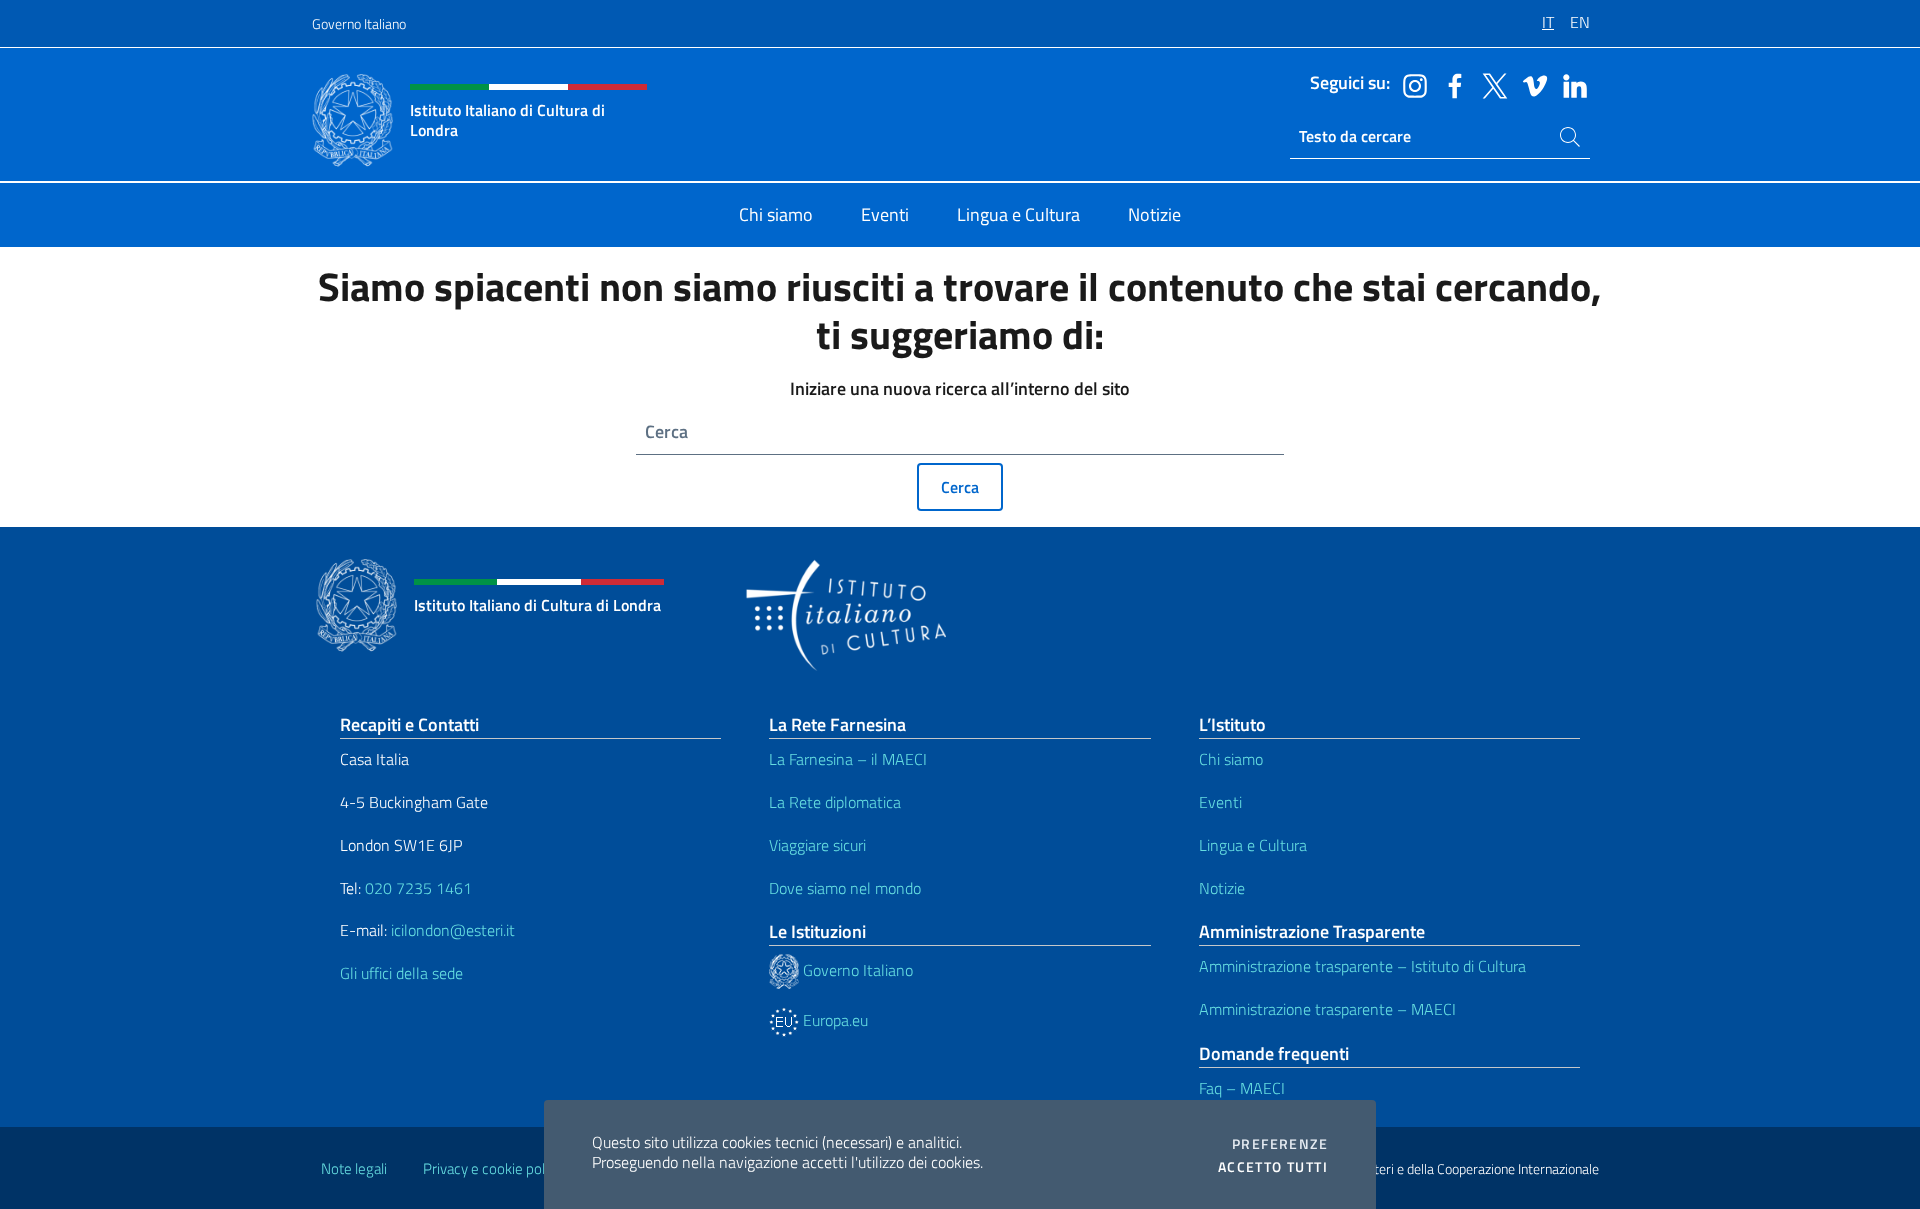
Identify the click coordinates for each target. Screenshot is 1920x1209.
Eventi (1220, 802)
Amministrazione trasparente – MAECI (1327, 1009)
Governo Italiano (359, 23)
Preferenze (1280, 1144)
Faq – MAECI (1242, 1088)
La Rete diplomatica (835, 802)
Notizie (1222, 888)
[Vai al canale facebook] (1450, 84)
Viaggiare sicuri (817, 845)
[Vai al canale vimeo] (1530, 84)
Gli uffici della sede (401, 973)
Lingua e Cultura (1253, 845)
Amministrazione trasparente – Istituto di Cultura (1362, 966)
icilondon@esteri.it (453, 930)
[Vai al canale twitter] (1490, 84)
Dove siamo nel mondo (845, 888)
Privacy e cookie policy (492, 1168)
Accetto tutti (1273, 1167)
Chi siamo (1231, 759)
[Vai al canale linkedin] (1570, 84)
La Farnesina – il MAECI (848, 759)
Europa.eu (833, 1020)
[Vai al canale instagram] (1410, 84)
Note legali (354, 1168)
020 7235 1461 (418, 888)
